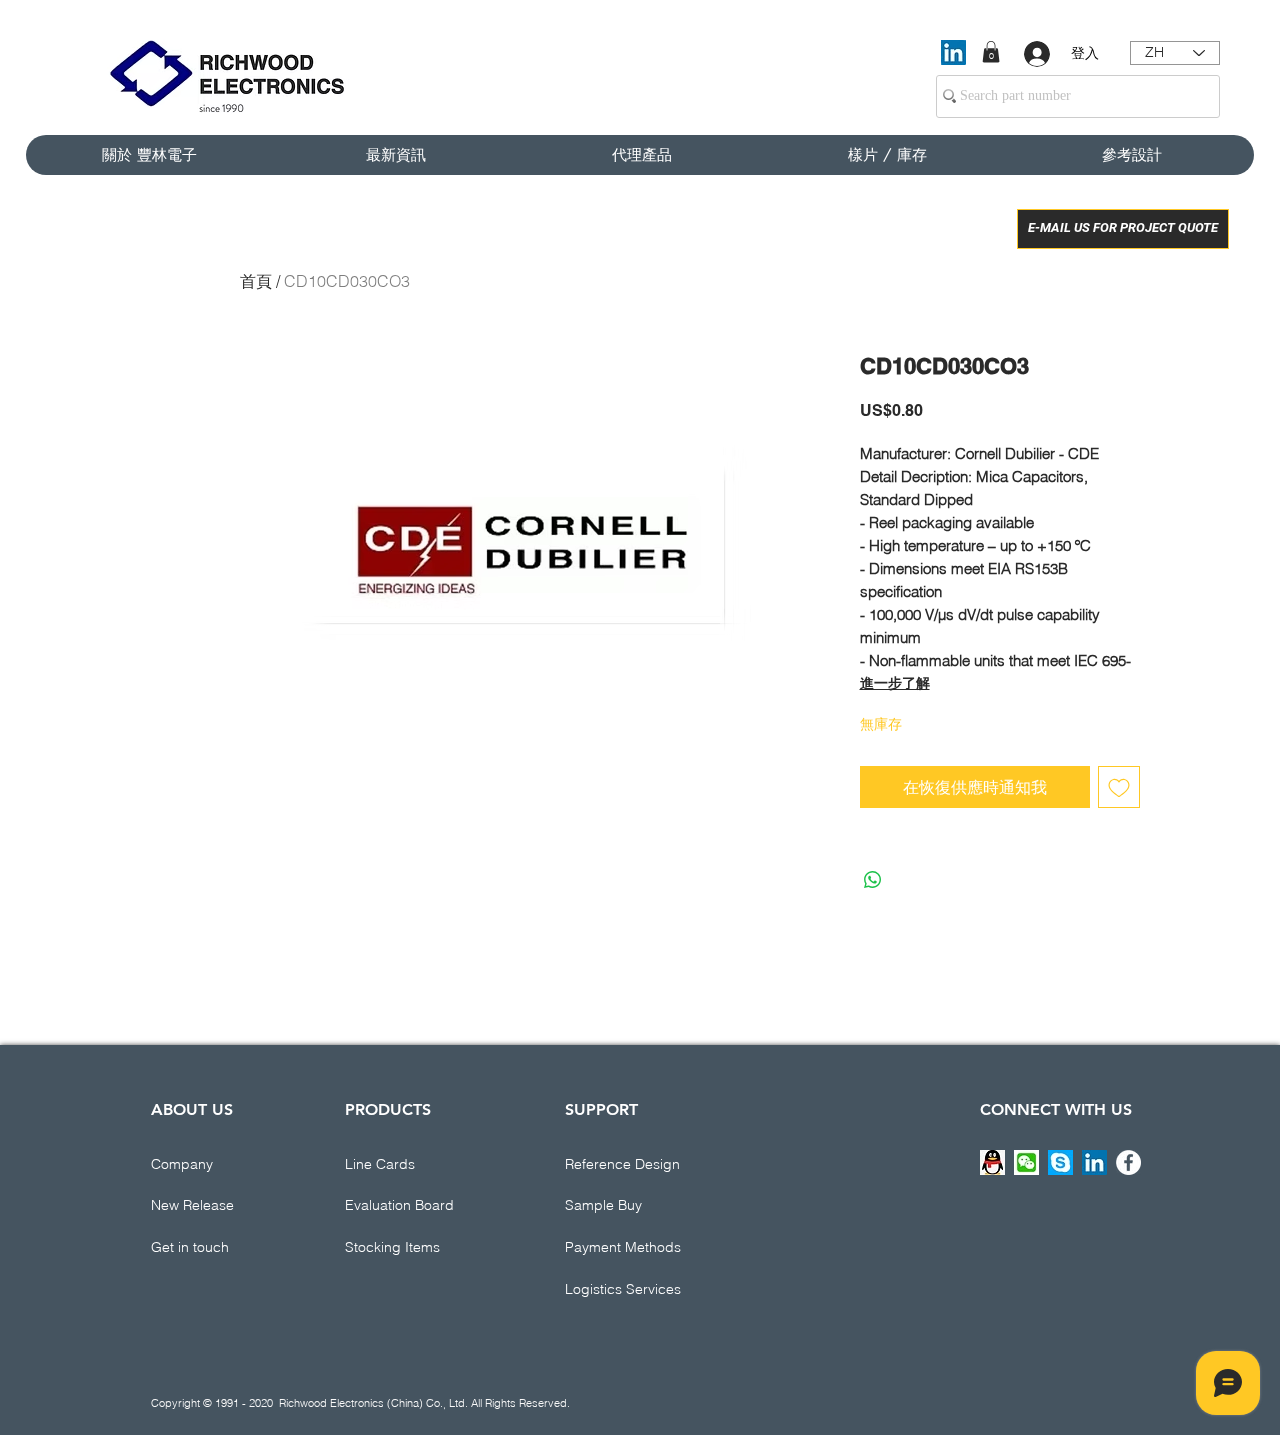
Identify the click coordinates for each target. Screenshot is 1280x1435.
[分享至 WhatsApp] (873, 880)
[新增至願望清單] (1119, 787)
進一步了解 (895, 683)
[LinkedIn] (953, 52)
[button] (991, 52)
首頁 (256, 281)
